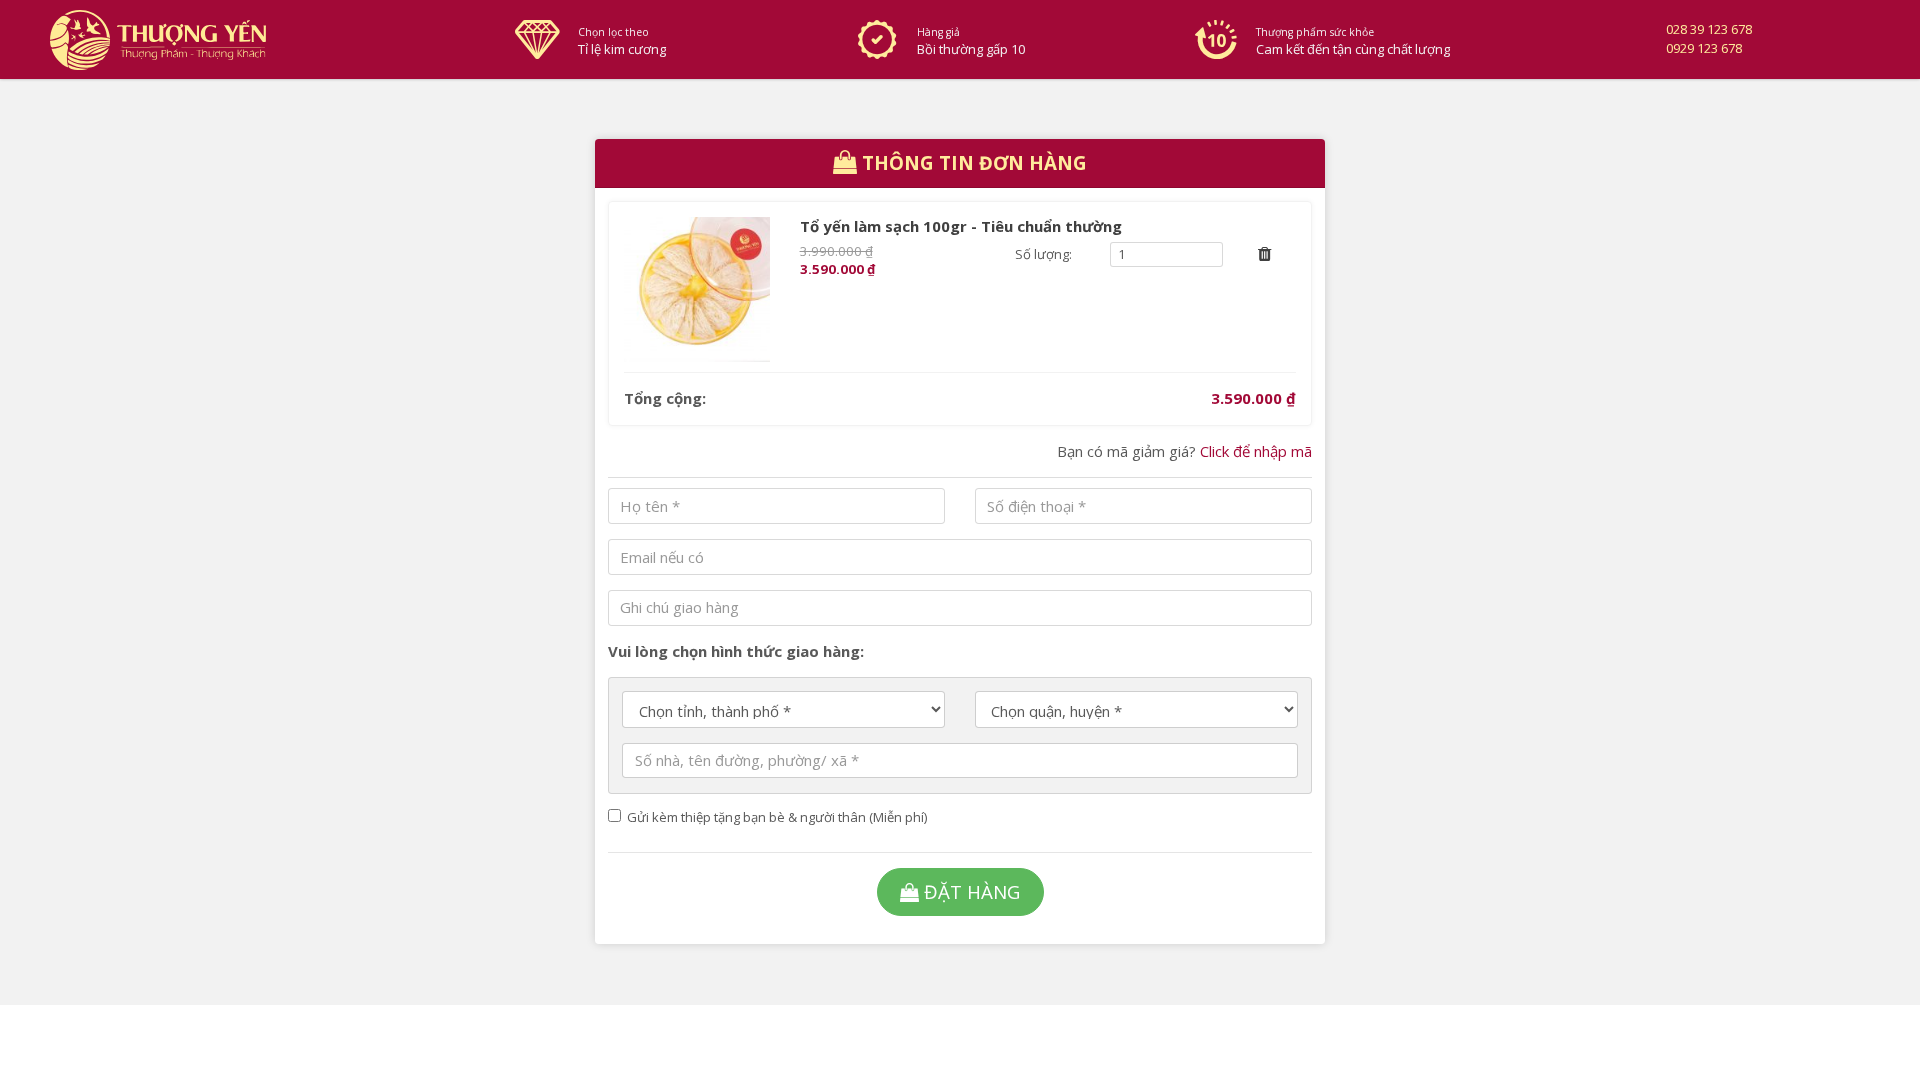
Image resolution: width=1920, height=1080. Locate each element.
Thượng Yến (266, 40)
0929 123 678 (1704, 48)
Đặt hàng (972, 891)
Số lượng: (1043, 254)
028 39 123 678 (1709, 29)
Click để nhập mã (1256, 451)
